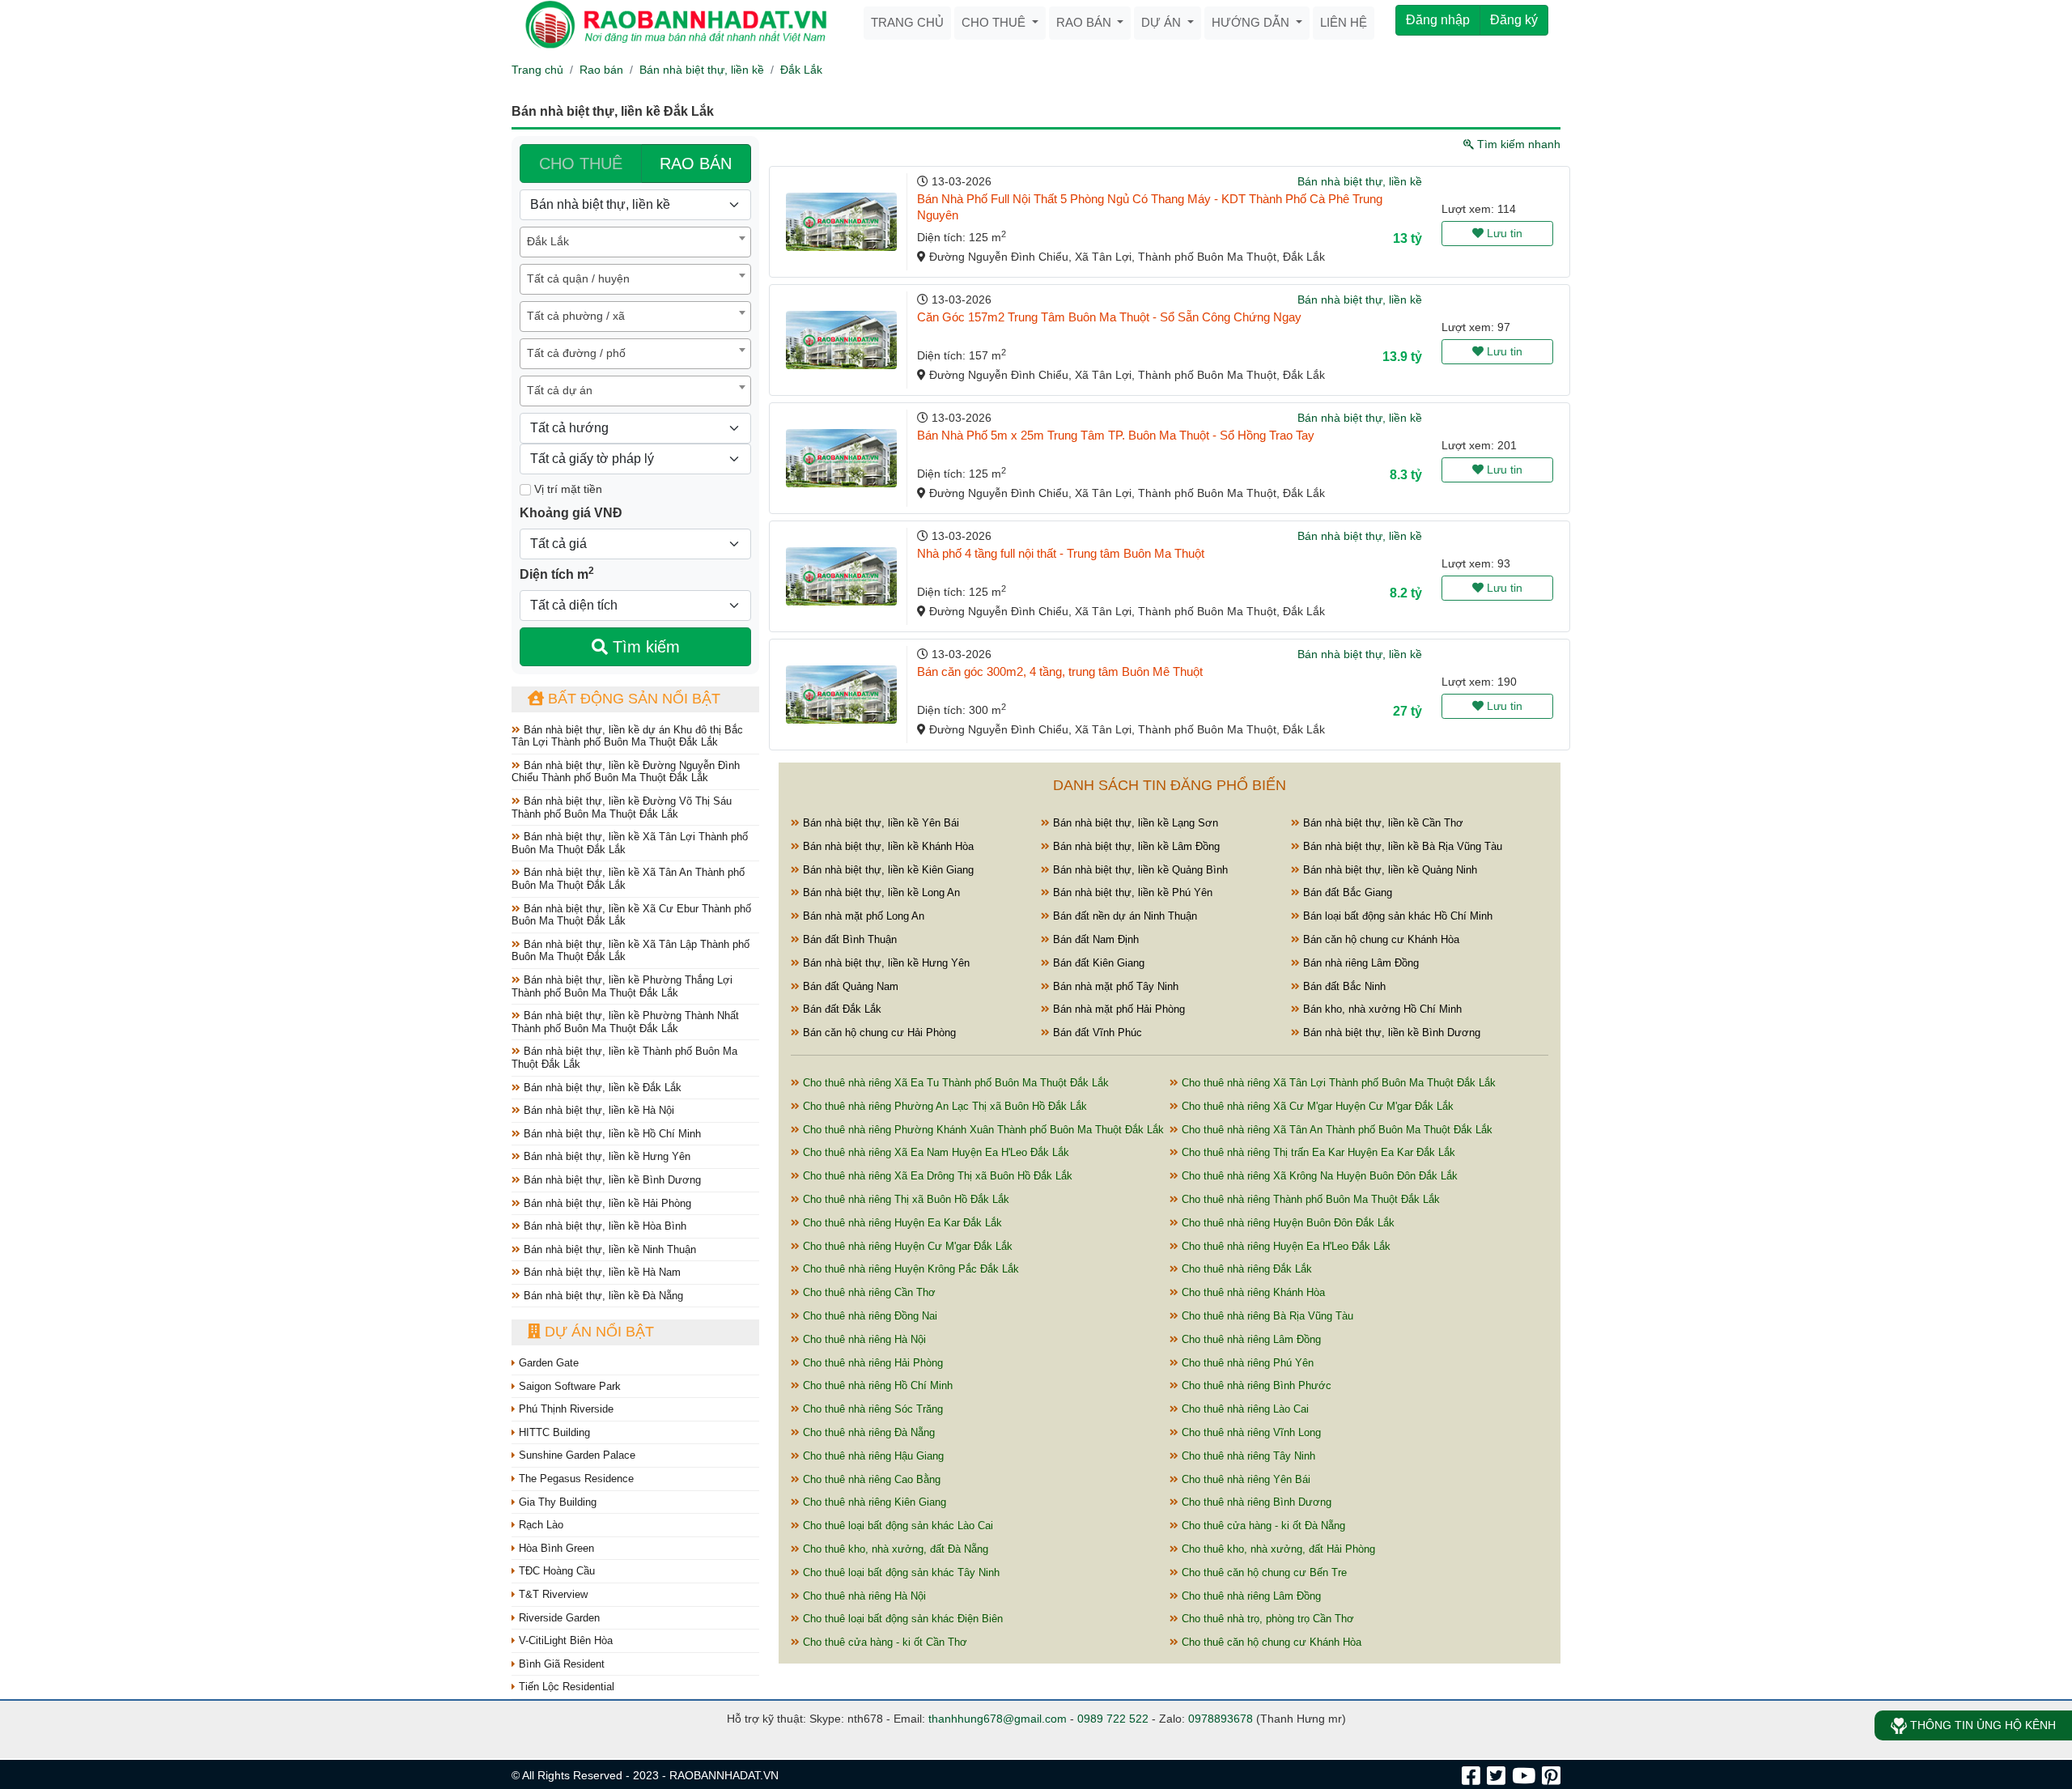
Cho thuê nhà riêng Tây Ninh (1247, 1456)
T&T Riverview (552, 1594)
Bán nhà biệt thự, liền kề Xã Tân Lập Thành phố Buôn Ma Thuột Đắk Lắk (631, 951)
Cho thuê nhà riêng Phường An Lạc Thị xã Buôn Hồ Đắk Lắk (943, 1106)
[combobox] (635, 242)
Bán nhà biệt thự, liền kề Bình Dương (611, 1180)
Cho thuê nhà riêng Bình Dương (1255, 1502)
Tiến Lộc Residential (565, 1687)
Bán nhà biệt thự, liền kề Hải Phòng (606, 1203)
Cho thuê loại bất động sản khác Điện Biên (901, 1619)
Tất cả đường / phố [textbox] (576, 353)
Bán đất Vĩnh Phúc (1096, 1033)
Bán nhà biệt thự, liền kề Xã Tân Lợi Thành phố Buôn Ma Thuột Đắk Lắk (630, 843)
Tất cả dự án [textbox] (560, 390)
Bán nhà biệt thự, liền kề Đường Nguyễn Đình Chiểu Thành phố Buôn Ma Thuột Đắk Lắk (626, 772)
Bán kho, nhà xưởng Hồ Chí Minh (1381, 1009)
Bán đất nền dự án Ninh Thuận (1123, 916)
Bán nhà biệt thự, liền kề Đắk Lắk (601, 1088)
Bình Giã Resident (560, 1664)
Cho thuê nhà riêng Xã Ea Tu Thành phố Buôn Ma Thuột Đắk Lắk (954, 1083)
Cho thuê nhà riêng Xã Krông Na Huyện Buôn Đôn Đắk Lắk (1318, 1176)
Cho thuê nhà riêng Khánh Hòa (1252, 1292)
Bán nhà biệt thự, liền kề (702, 70)
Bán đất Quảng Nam (849, 986)
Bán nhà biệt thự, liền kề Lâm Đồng (1135, 846)
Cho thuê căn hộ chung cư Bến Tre (1263, 1572)
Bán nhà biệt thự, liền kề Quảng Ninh (1388, 870)
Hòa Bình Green (555, 1548)
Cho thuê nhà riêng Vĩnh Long (1250, 1432)
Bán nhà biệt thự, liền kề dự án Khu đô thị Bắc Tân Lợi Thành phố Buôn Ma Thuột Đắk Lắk (627, 736)
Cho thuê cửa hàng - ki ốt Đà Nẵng (1262, 1526)
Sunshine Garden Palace (575, 1455)
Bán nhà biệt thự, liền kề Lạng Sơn (1134, 823)
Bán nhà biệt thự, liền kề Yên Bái (879, 823)
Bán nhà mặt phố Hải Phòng (1117, 1009)
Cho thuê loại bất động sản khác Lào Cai (896, 1526)
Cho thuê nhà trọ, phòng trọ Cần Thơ (1266, 1619)
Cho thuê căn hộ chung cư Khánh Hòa (1270, 1642)
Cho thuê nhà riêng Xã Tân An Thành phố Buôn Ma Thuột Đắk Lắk (1335, 1130)
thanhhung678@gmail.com (998, 1719)
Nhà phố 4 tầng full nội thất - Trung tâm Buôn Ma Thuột (1061, 553)
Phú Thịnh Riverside (565, 1409)
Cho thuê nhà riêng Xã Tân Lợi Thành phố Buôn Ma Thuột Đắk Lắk (1337, 1083)
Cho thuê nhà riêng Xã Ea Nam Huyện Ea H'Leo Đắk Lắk (934, 1152)
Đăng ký (1514, 20)
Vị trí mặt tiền (567, 489)
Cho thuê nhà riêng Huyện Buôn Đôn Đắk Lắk (1287, 1223)
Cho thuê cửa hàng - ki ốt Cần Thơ (883, 1642)
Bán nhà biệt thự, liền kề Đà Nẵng (602, 1296)
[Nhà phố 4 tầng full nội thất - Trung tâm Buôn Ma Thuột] (841, 576)
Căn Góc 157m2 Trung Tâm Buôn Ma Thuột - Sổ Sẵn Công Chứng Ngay (1109, 317)
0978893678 (1221, 1719)
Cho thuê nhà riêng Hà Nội (863, 1339)
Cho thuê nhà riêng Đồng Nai (868, 1316)
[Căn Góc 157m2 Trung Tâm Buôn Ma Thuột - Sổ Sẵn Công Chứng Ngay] (841, 340)
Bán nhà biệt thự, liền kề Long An (880, 892)
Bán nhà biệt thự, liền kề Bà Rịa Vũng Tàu (1401, 846)
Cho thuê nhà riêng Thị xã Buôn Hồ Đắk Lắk (904, 1199)
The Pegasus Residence (575, 1479)
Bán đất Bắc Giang (1346, 892)
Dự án (1163, 22)
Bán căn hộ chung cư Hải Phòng (878, 1033)
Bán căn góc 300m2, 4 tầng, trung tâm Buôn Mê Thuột (1060, 671)
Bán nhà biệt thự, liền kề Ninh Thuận (608, 1249)
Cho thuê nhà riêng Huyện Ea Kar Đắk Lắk (901, 1223)
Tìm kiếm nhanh (1517, 144)
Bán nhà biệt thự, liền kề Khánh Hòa (887, 846)
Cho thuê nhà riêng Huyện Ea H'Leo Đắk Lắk (1284, 1246)
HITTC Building (553, 1432)
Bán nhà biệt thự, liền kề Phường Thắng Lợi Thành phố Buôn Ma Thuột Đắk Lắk (622, 986)
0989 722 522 (1113, 1719)
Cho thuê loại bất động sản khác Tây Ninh (900, 1572)
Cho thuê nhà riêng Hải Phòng (871, 1363)
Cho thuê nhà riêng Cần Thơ (868, 1292)
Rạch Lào (539, 1525)
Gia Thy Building (556, 1502)
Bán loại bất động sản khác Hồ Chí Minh (1396, 916)
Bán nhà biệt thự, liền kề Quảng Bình (1139, 870)
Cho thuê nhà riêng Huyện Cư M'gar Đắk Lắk (906, 1246)
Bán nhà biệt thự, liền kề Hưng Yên (605, 1156)
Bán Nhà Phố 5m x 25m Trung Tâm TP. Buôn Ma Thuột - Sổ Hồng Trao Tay (1116, 435)
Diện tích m (557, 573)
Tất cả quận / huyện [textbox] (578, 278)
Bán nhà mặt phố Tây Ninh (1114, 986)
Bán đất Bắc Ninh (1343, 986)
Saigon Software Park (568, 1386)
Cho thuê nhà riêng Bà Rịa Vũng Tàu (1266, 1316)
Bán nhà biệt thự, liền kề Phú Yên (1131, 892)
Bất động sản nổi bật (632, 699)
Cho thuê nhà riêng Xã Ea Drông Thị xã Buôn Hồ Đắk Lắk (936, 1176)
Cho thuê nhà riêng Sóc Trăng (871, 1409)
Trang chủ (907, 22)
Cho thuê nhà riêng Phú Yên (1246, 1363)
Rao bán (1085, 22)
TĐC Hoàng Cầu (555, 1571)
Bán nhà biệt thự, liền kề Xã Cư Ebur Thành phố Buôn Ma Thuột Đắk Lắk (631, 915)
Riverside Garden (558, 1618)
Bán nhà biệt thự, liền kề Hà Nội (597, 1110)
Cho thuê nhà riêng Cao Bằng (870, 1479)
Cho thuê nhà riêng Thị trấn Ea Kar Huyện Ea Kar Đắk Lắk (1317, 1152)
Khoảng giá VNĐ (571, 513)
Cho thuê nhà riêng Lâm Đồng (1250, 1339)
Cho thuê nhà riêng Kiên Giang (873, 1502)
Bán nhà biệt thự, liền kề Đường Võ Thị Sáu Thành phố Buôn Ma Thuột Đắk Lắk (622, 807)
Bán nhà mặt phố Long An (862, 916)
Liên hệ (1344, 22)
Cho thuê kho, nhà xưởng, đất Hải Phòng (1277, 1549)
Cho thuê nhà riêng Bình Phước (1255, 1385)
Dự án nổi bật (597, 1332)
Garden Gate (547, 1363)
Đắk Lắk (801, 70)
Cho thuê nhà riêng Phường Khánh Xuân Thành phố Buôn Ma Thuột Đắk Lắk (982, 1130)
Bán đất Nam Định (1094, 939)
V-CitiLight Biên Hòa (564, 1640)
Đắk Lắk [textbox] (548, 241)
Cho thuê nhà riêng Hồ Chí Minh (876, 1385)
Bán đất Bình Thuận (848, 939)
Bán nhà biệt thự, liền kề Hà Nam (601, 1272)
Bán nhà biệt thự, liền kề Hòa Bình (603, 1226)
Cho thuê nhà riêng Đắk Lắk (1245, 1269)
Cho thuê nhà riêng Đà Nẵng (867, 1432)
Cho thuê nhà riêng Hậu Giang (872, 1456)
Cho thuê (995, 22)
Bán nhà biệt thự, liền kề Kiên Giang (887, 870)
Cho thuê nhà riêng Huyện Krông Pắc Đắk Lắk (909, 1269)
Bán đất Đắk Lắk (841, 1009)
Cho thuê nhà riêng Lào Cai (1244, 1409)
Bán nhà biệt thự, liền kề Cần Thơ (1382, 823)
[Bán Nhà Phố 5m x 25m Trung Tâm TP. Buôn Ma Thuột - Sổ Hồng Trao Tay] (841, 458)
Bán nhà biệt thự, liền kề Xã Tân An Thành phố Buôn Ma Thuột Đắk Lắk (628, 879)
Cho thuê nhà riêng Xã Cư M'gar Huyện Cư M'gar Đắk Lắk (1316, 1106)
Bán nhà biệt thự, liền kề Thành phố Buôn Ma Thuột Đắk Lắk (624, 1058)
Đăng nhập (1438, 20)
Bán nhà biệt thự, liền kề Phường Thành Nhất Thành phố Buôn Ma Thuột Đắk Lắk (625, 1022)
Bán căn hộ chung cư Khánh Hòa (1380, 939)
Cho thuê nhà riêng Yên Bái (1244, 1479)
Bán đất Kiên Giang (1097, 963)
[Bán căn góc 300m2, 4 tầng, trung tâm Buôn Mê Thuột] (841, 695)
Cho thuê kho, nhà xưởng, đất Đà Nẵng (894, 1549)
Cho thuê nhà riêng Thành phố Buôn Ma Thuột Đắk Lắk (1309, 1199)
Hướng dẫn (1252, 22)
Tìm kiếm (644, 647)
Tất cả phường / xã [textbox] (576, 316)
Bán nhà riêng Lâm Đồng (1359, 963)
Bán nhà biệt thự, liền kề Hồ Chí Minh (611, 1134)
